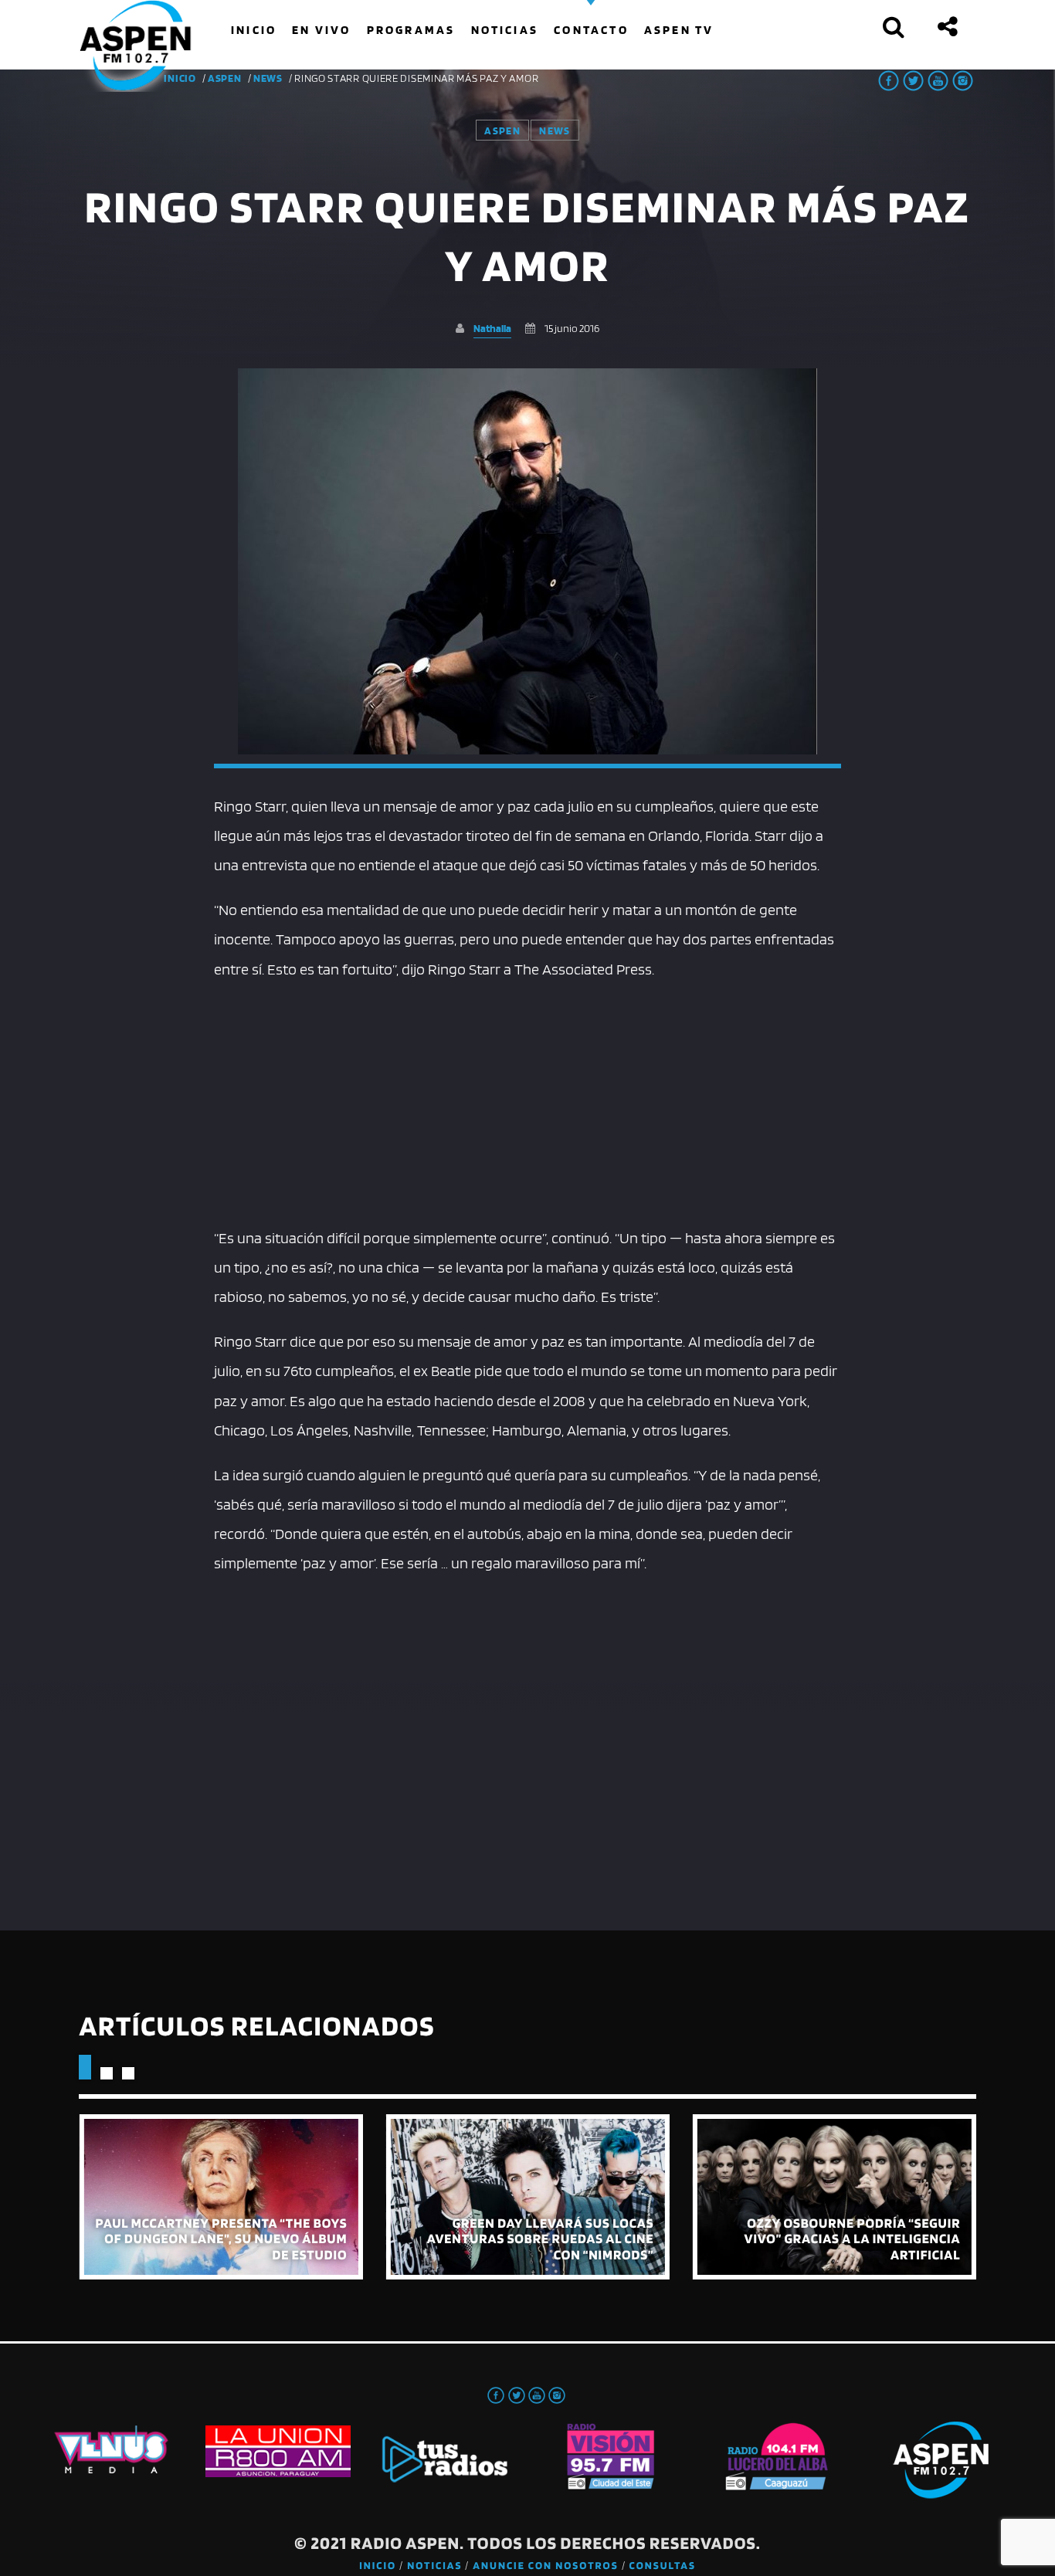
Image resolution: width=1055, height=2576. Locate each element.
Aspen (225, 78)
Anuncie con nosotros (545, 2566)
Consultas (663, 2566)
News (268, 78)
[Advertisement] (528, 1100)
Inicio (378, 2566)
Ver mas (220, 2197)
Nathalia (492, 328)
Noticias (434, 2566)
